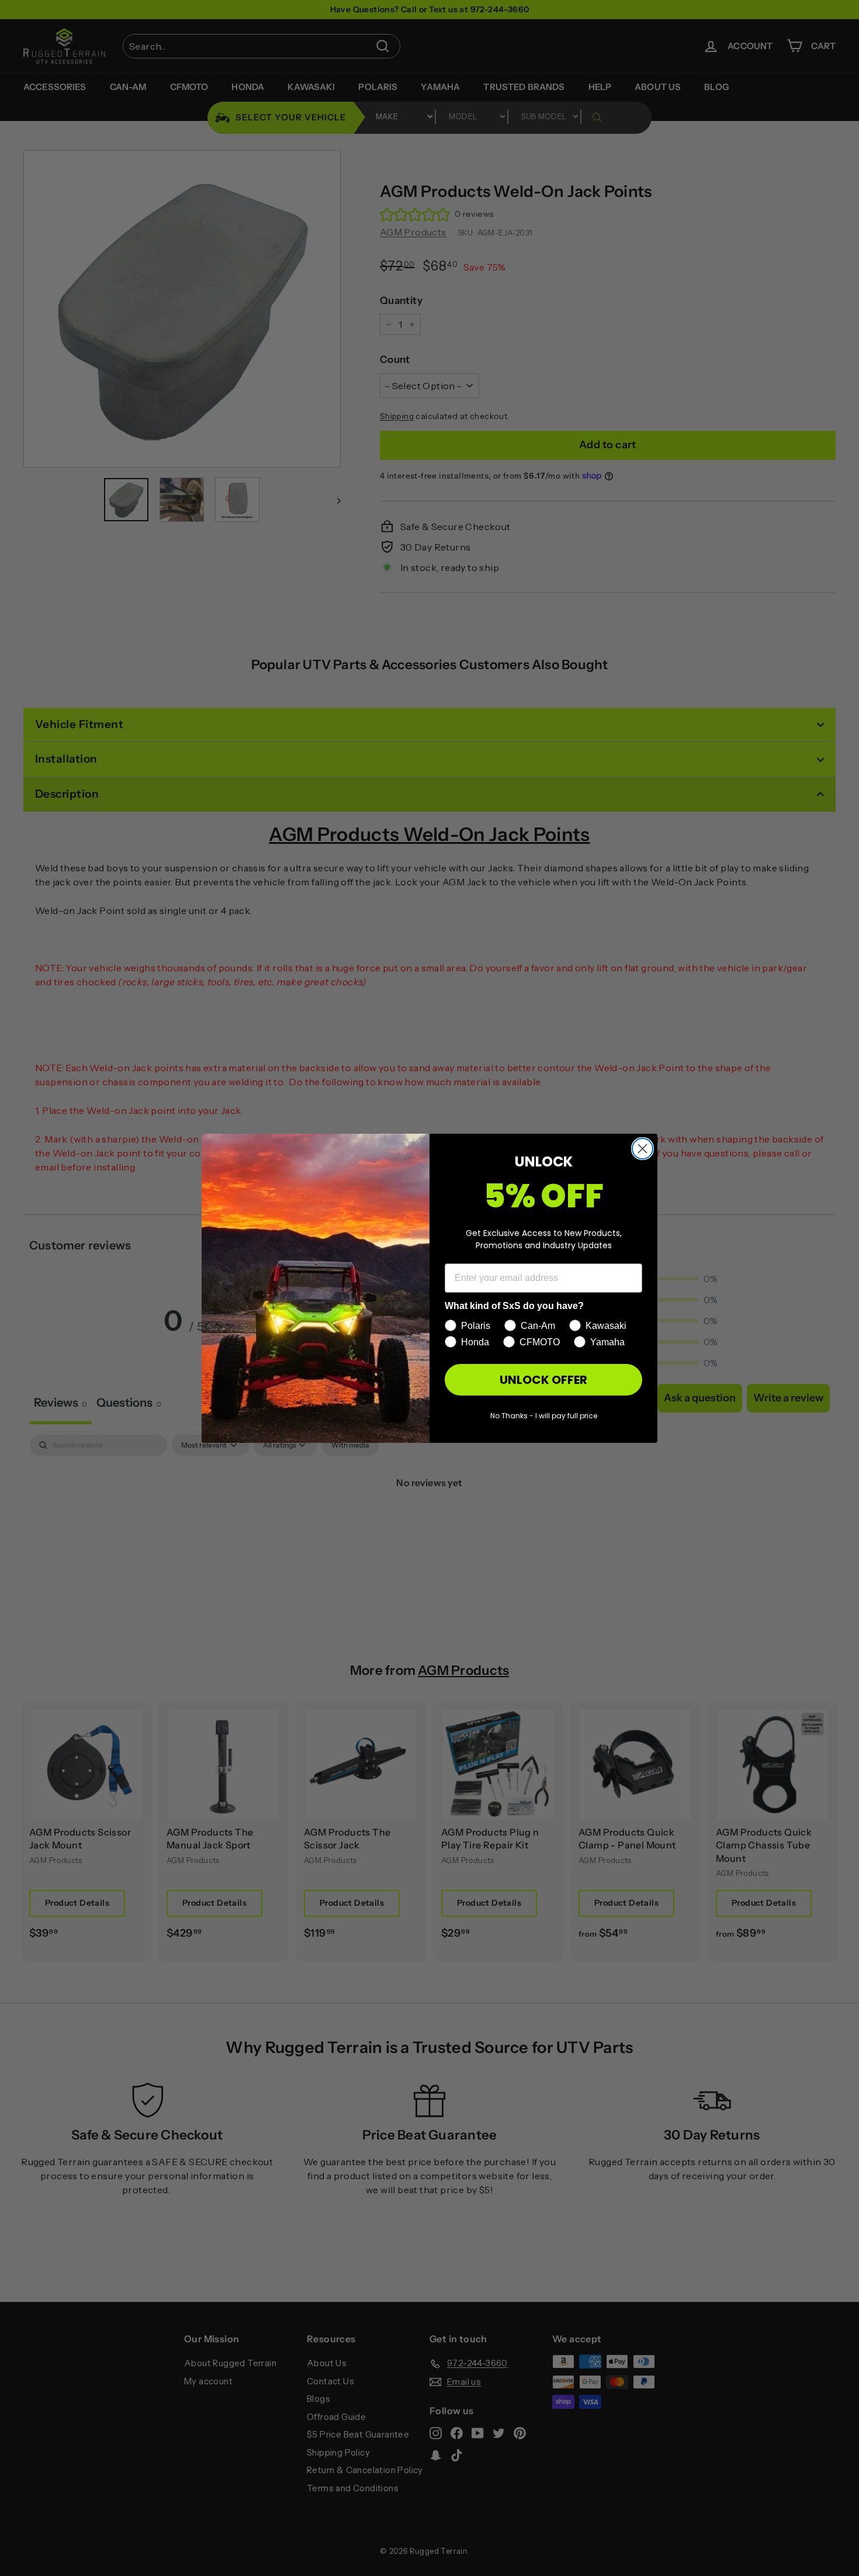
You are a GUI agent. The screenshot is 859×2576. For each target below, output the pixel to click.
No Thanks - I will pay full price (544, 1416)
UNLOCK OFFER (543, 1380)
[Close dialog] (642, 1149)
